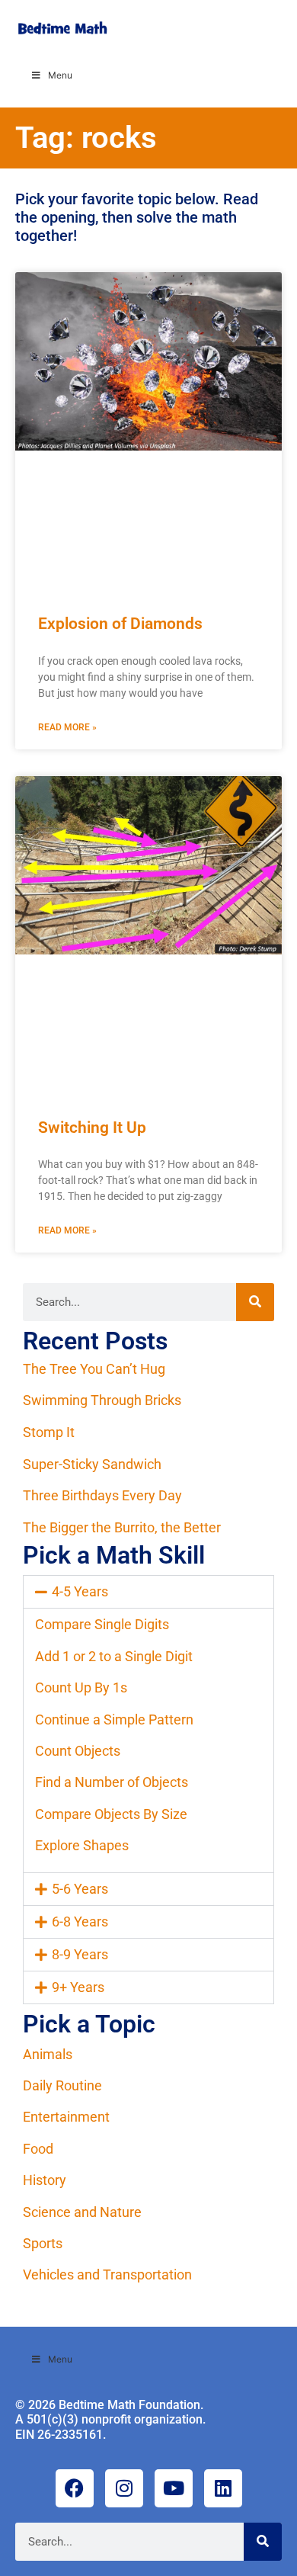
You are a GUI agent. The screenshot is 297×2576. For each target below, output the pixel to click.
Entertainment (66, 2117)
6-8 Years (80, 1922)
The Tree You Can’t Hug (94, 1369)
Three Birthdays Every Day (102, 1495)
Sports (43, 2243)
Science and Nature (82, 2212)
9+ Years (78, 1987)
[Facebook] (75, 2488)
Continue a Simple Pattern (114, 1719)
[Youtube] (174, 2488)
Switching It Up (92, 1128)
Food (38, 2149)
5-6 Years (80, 1889)
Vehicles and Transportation (107, 2274)
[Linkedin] (223, 2488)
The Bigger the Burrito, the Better (122, 1527)
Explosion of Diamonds (120, 624)
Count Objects (78, 1751)
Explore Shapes (82, 1845)
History (45, 2180)
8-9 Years (80, 1954)
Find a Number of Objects (112, 1782)
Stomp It (49, 1432)
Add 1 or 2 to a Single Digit (114, 1656)
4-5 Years (80, 1591)
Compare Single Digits (102, 1624)
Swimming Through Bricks (102, 1400)
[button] (148, 1592)
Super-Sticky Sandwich (92, 1464)
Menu (60, 75)
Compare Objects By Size (111, 1814)
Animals (48, 2054)
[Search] (255, 1302)
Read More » (67, 727)
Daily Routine (62, 2085)
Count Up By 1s (81, 1687)
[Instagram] (124, 2488)
